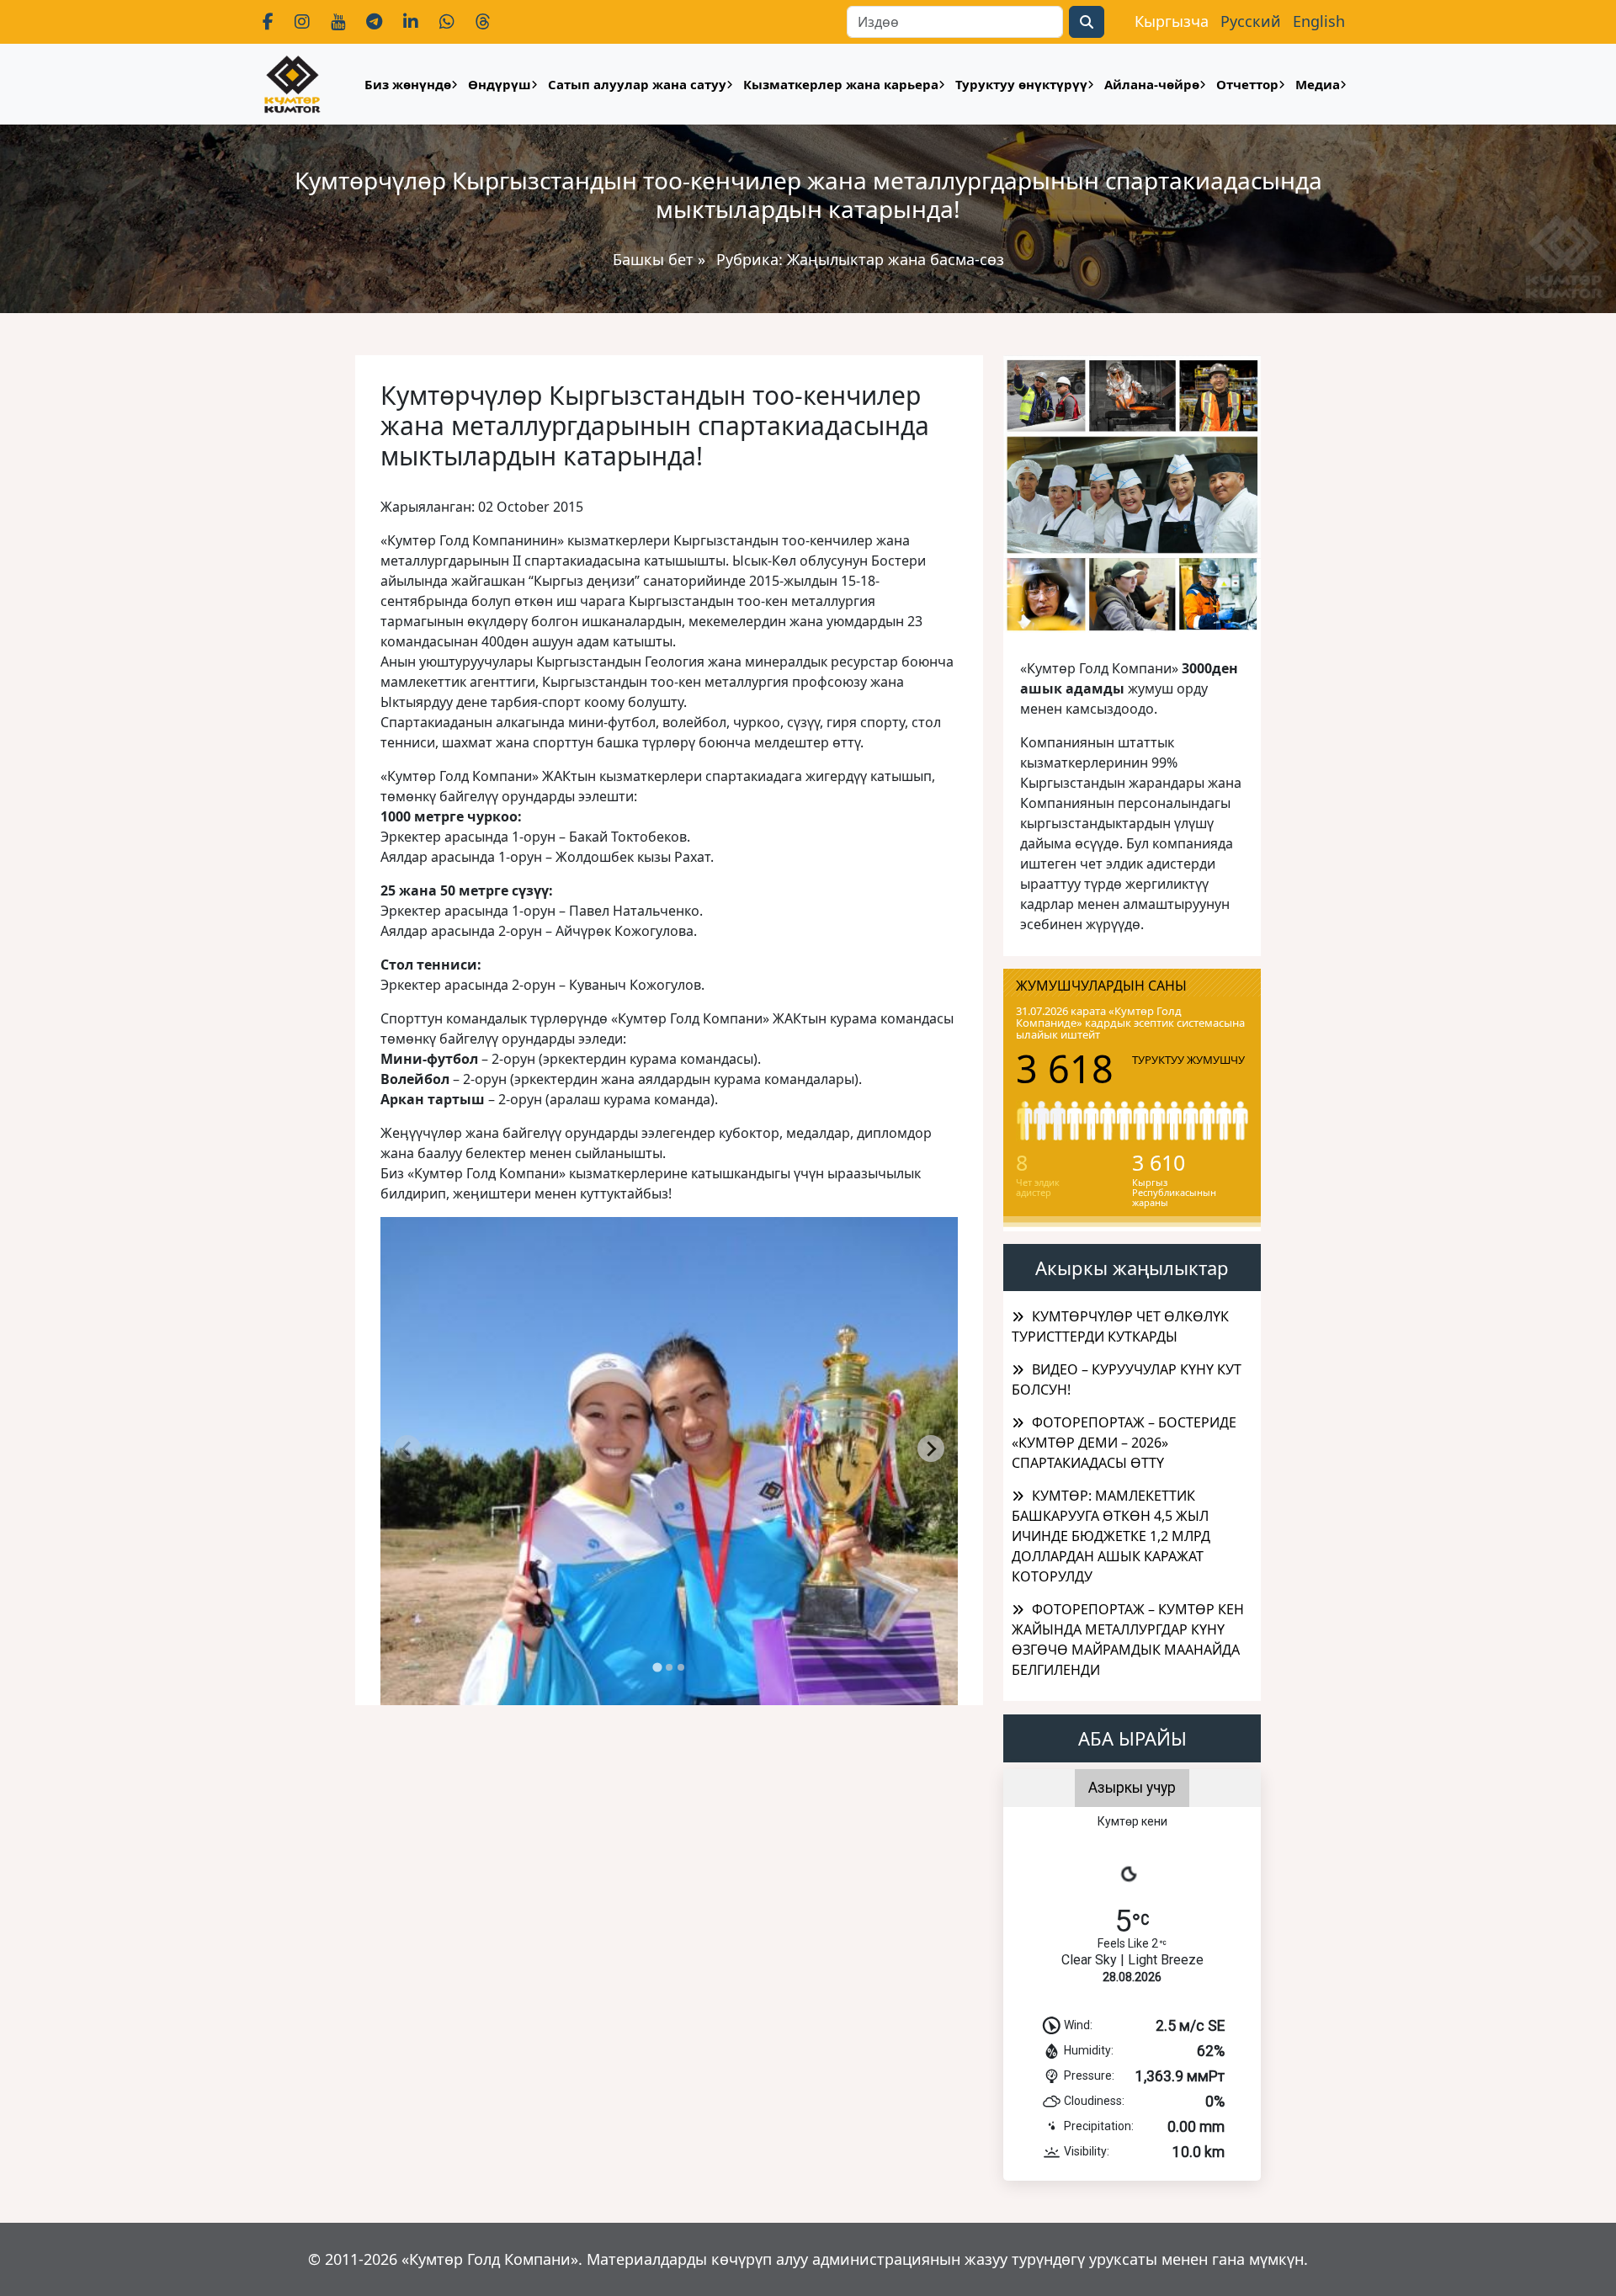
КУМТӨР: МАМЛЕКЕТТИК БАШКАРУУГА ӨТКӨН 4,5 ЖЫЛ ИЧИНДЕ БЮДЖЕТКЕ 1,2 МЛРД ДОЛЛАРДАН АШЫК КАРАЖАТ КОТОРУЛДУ (1111, 1536)
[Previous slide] (407, 1448)
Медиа (1318, 84)
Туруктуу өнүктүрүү (1021, 84)
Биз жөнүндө (408, 84)
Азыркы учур (1132, 1788)
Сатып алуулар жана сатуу (637, 84)
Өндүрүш (500, 84)
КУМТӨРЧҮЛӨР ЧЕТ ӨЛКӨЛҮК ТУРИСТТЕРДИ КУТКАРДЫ (1120, 1326)
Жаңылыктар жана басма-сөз (896, 259)
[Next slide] (931, 1448)
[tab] (657, 1668)
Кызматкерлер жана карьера (841, 84)
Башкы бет (655, 259)
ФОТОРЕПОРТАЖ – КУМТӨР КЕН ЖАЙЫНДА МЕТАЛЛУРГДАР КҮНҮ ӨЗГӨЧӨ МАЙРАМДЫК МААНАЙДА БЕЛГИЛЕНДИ (1128, 1640)
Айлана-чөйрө (1152, 84)
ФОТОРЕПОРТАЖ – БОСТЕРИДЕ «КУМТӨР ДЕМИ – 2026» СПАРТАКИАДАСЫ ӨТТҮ (1124, 1443)
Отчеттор (1247, 84)
